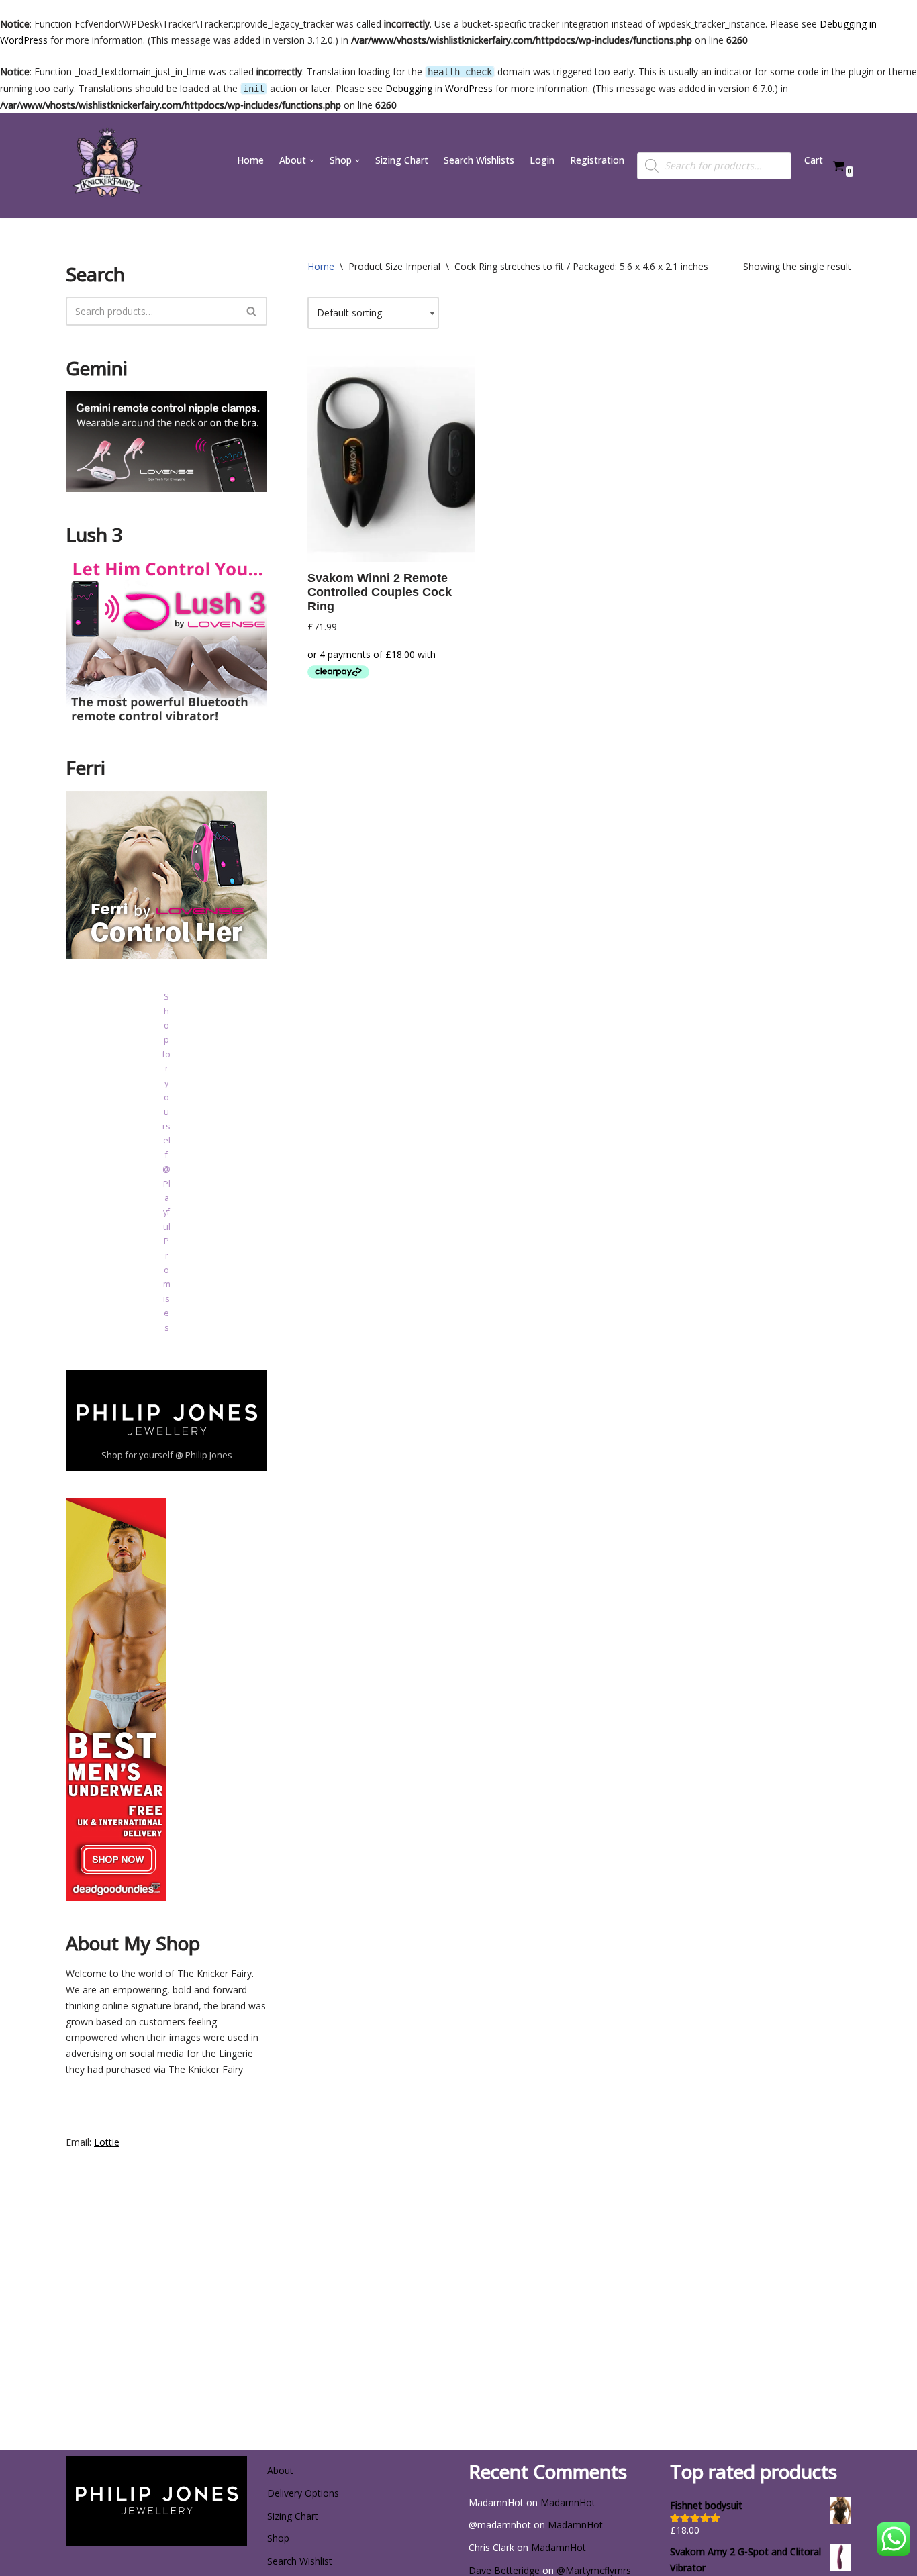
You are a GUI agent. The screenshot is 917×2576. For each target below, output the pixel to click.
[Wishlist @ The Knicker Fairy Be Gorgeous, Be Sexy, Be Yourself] (106, 166)
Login (542, 160)
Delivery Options (303, 2493)
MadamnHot (568, 2502)
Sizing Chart (402, 160)
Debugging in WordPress (439, 88)
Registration (597, 160)
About (280, 2470)
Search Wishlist (300, 2561)
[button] (312, 161)
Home (250, 160)
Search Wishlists (479, 160)
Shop (278, 2538)
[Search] (252, 311)
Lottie (107, 2142)
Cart (814, 160)
